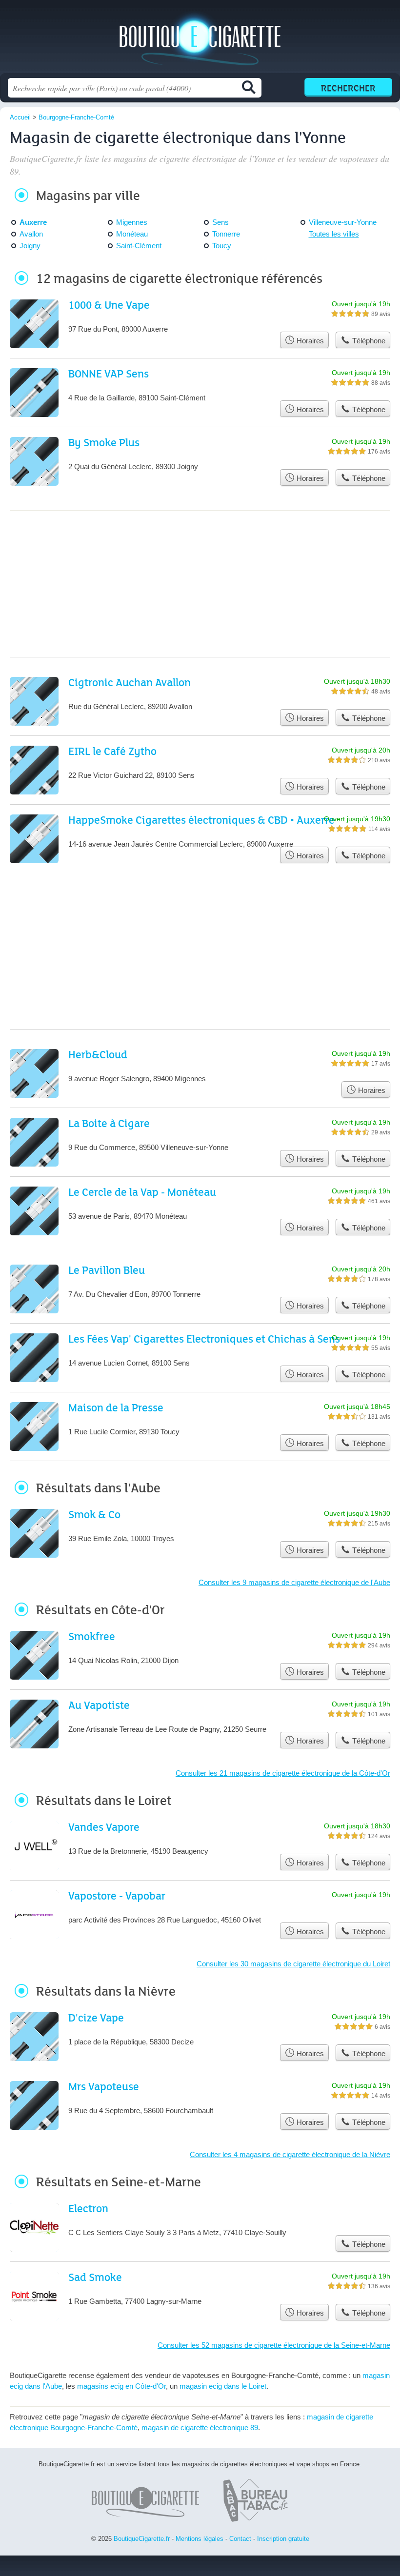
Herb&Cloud (98, 1054)
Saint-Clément (139, 246)
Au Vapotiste (99, 1705)
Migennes (132, 222)
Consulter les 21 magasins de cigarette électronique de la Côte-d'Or (283, 1773)
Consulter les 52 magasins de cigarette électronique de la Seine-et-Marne (274, 2345)
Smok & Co (94, 1514)
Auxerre (33, 222)
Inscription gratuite (283, 2539)
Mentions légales (200, 2539)
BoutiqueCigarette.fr (200, 40)
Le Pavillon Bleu (107, 1270)
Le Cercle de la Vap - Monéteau (142, 1192)
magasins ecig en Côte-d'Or (121, 2386)
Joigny (30, 246)
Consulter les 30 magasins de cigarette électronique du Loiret (293, 1964)
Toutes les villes (334, 234)
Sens (220, 222)
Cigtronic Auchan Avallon (130, 682)
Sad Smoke (95, 2277)
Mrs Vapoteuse (104, 2086)
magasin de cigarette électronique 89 (200, 2427)
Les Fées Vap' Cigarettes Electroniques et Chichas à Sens (204, 1338)
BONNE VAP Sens (109, 373)
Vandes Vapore (104, 1827)
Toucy (222, 246)
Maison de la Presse (116, 1407)
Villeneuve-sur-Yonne (343, 222)
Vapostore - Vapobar (117, 1895)
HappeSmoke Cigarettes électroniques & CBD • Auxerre (201, 820)
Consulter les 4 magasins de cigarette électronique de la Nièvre (290, 2154)
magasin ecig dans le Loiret (223, 2386)
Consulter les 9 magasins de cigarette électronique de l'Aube (294, 1582)
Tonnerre (226, 234)
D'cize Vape (96, 2017)
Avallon (31, 234)
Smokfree (92, 1636)
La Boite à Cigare (109, 1123)
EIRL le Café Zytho (112, 751)
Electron (88, 2208)
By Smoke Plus (104, 442)
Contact (240, 2539)
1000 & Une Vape (109, 305)
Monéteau (132, 234)
